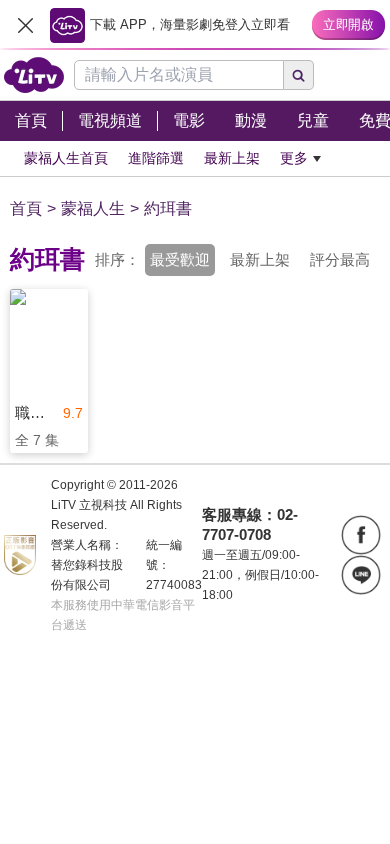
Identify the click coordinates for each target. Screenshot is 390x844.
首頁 (26, 208)
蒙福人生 (93, 208)
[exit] (25, 25)
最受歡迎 (180, 259)
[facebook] (361, 535)
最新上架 (260, 259)
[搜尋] (299, 75)
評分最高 (340, 259)
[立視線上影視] (34, 75)
